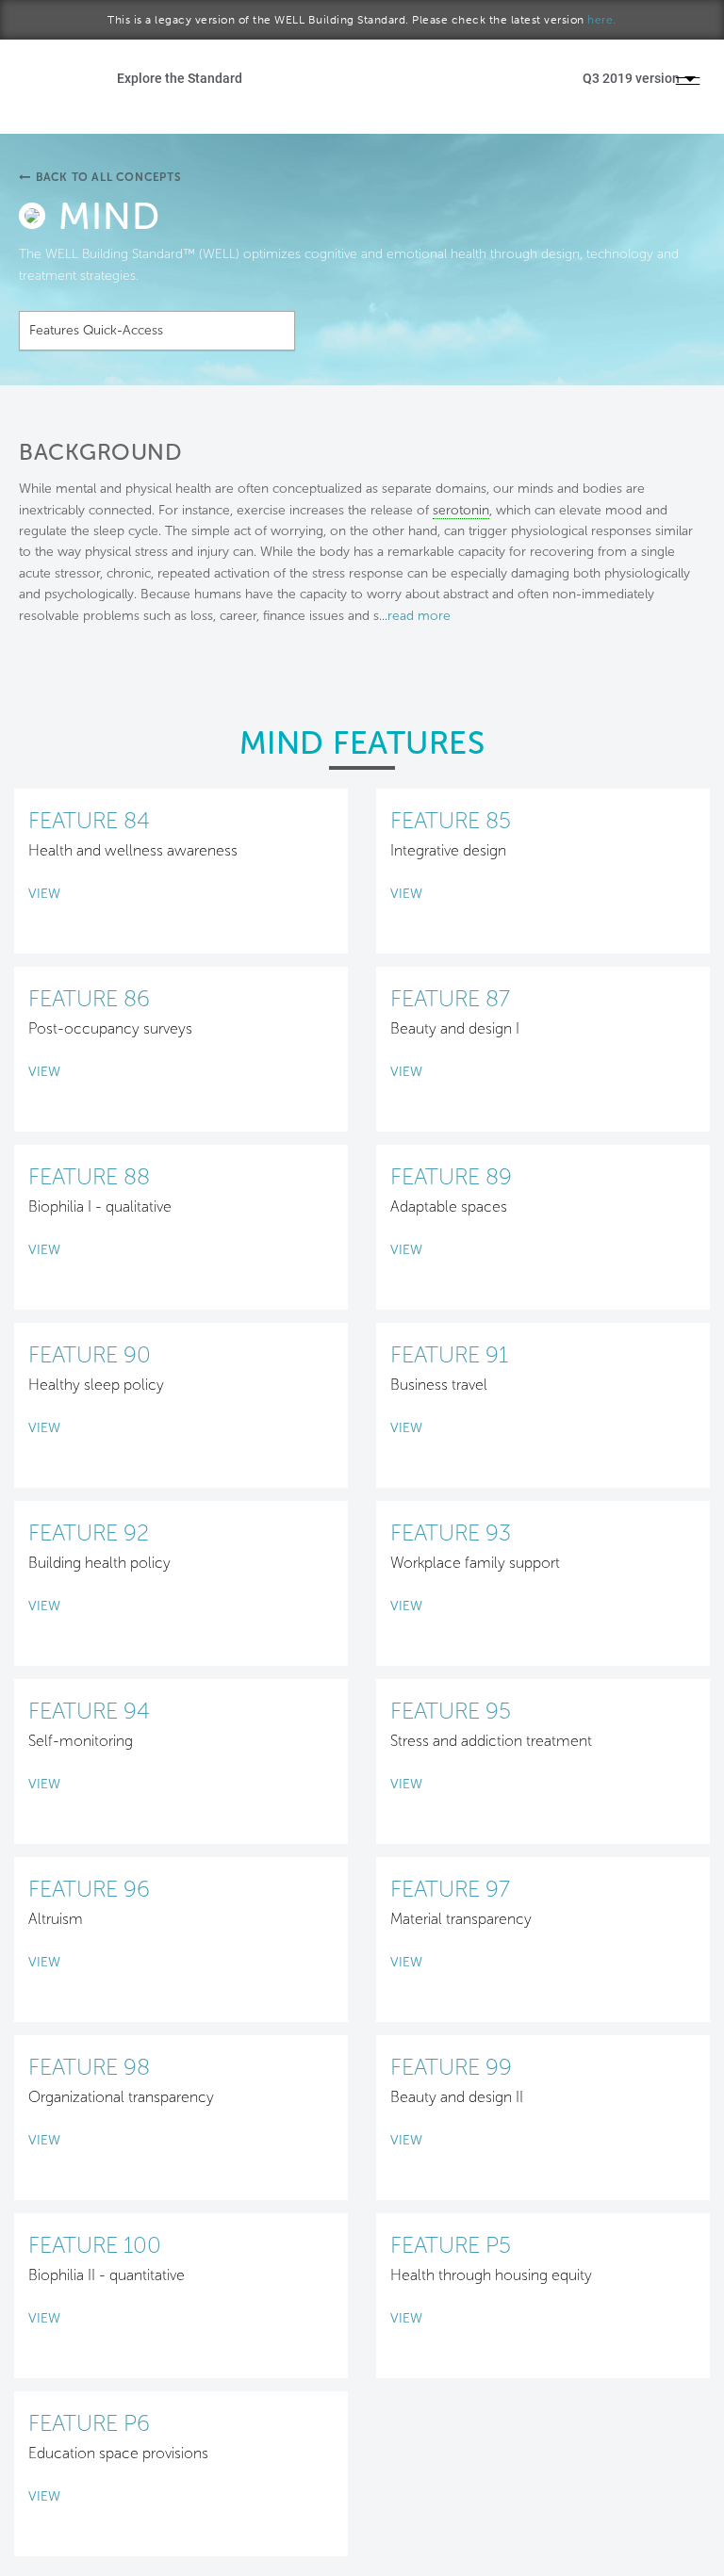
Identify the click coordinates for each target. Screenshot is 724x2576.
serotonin (461, 510)
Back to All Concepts (109, 177)
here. (602, 20)
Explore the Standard (180, 78)
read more (419, 616)
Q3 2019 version (633, 78)
